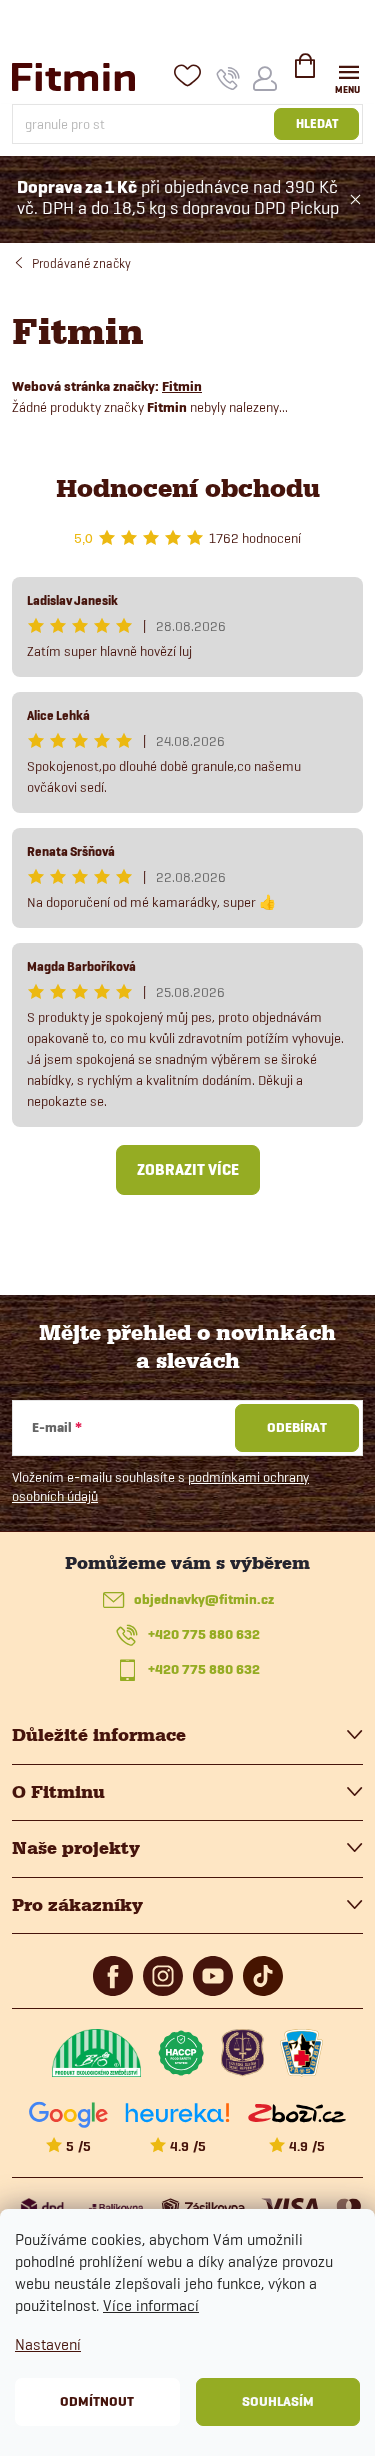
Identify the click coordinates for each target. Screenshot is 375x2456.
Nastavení (48, 2344)
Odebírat (297, 1427)
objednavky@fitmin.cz (204, 1599)
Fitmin (182, 386)
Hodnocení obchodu (188, 488)
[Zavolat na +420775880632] (228, 78)
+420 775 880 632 (204, 1634)
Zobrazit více (188, 1170)
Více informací (151, 2305)
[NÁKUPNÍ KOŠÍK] (305, 74)
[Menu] (348, 76)
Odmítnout (97, 2401)
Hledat (317, 123)
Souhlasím (278, 2401)
